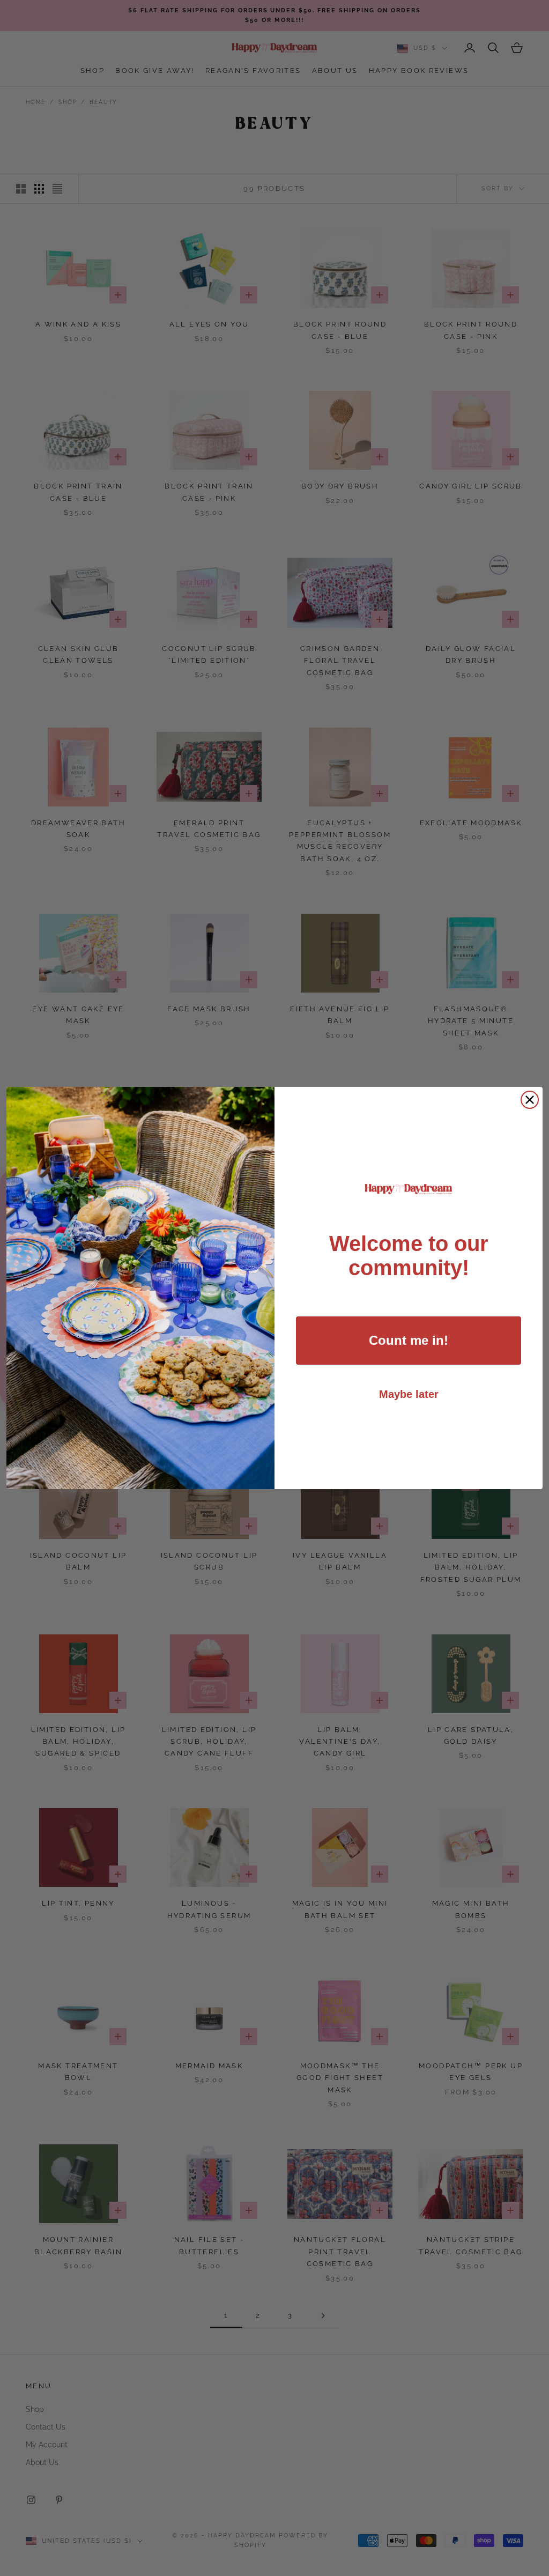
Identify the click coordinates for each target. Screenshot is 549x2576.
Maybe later (409, 1394)
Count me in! (409, 1340)
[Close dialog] (530, 1100)
